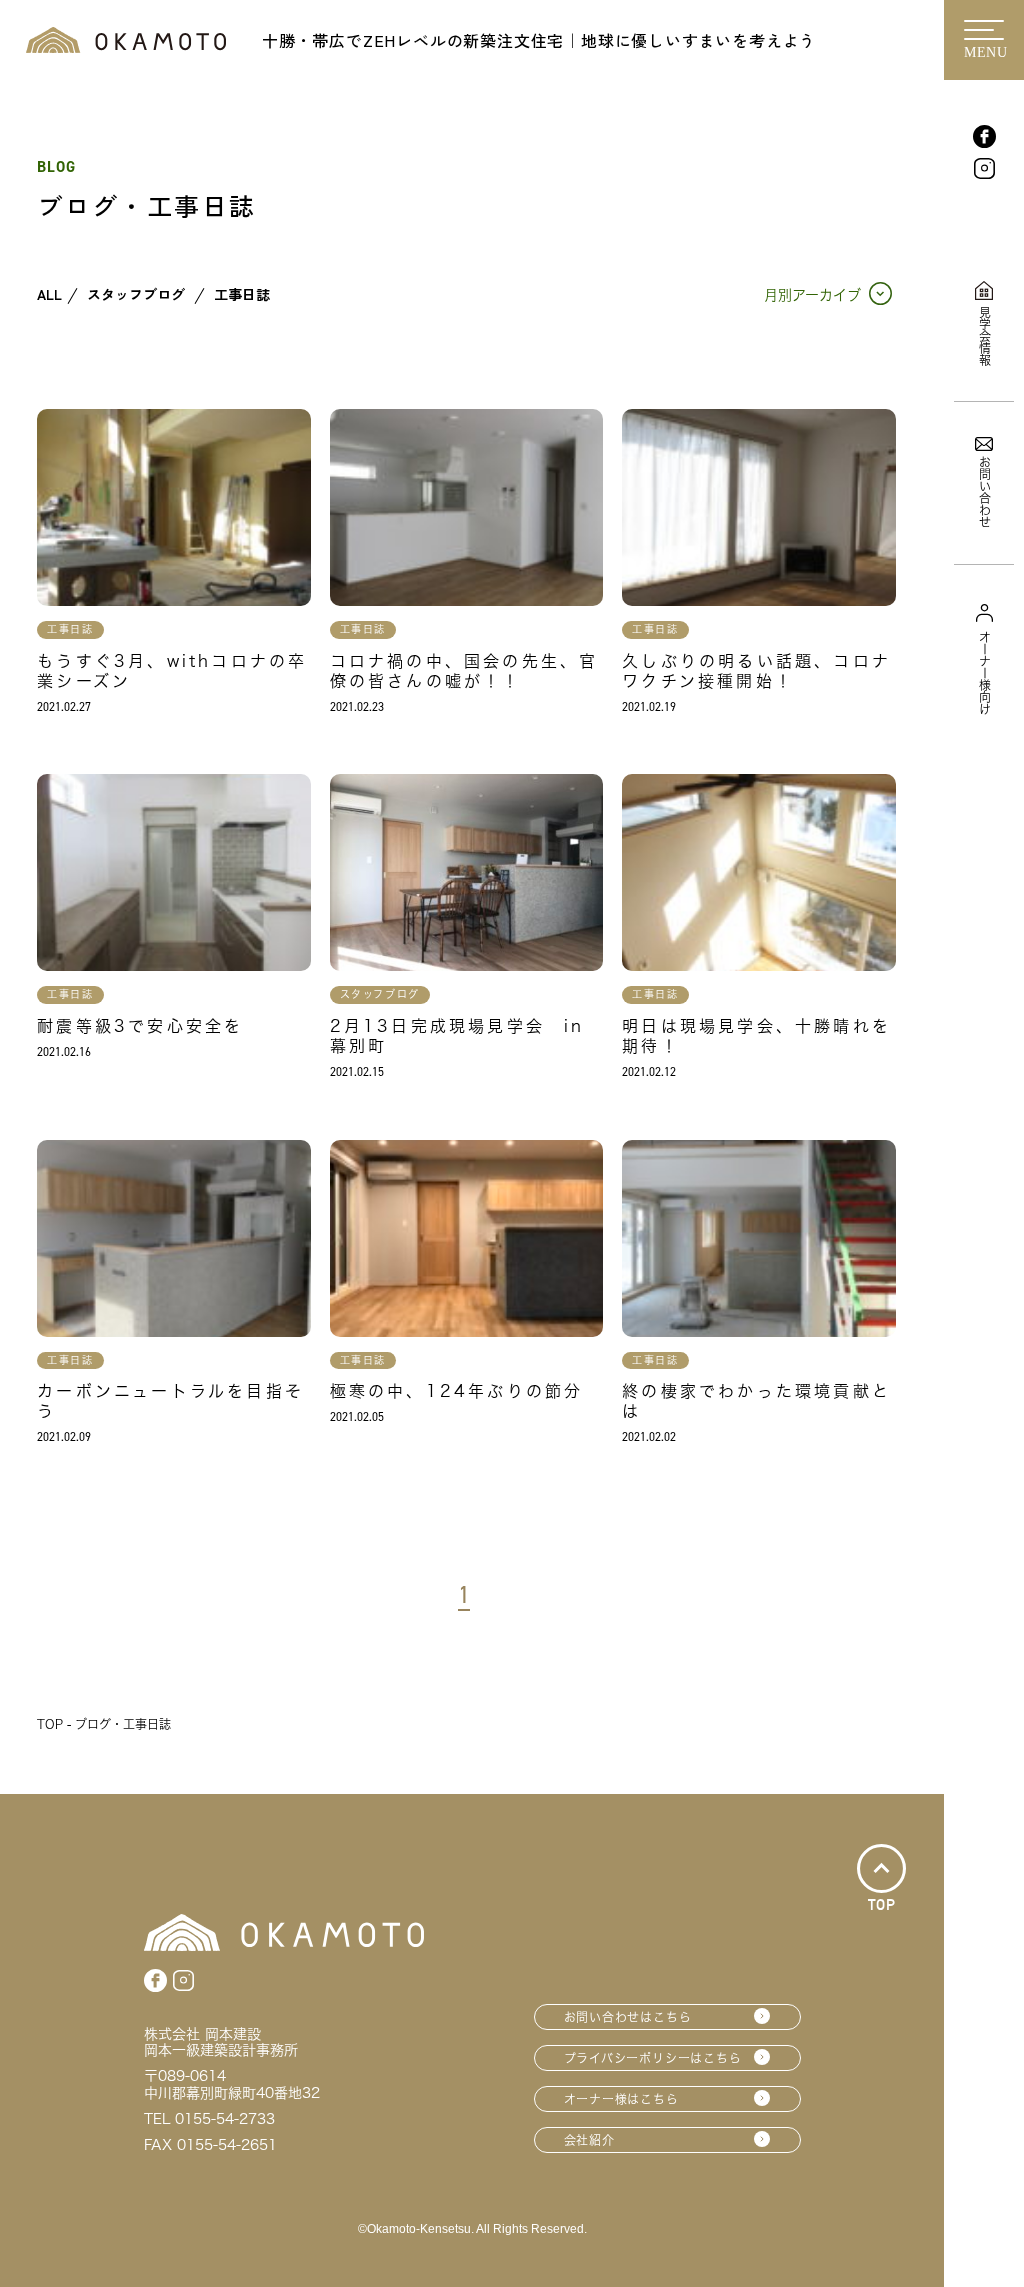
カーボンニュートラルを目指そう (170, 1401)
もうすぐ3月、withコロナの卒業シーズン (172, 671)
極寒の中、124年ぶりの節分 (457, 1391)
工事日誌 (242, 295)
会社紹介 (589, 2140)
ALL (49, 295)
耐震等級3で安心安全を (140, 1026)
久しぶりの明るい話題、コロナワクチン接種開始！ (756, 671)
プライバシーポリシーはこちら (653, 2058)
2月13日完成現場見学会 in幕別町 (457, 1036)
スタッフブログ (136, 295)
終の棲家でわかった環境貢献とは (756, 1401)
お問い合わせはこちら (628, 2017)
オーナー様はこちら (621, 2099)
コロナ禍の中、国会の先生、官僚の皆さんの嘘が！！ (464, 671)
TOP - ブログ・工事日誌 (104, 1724)
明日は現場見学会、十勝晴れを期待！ (756, 1036)
